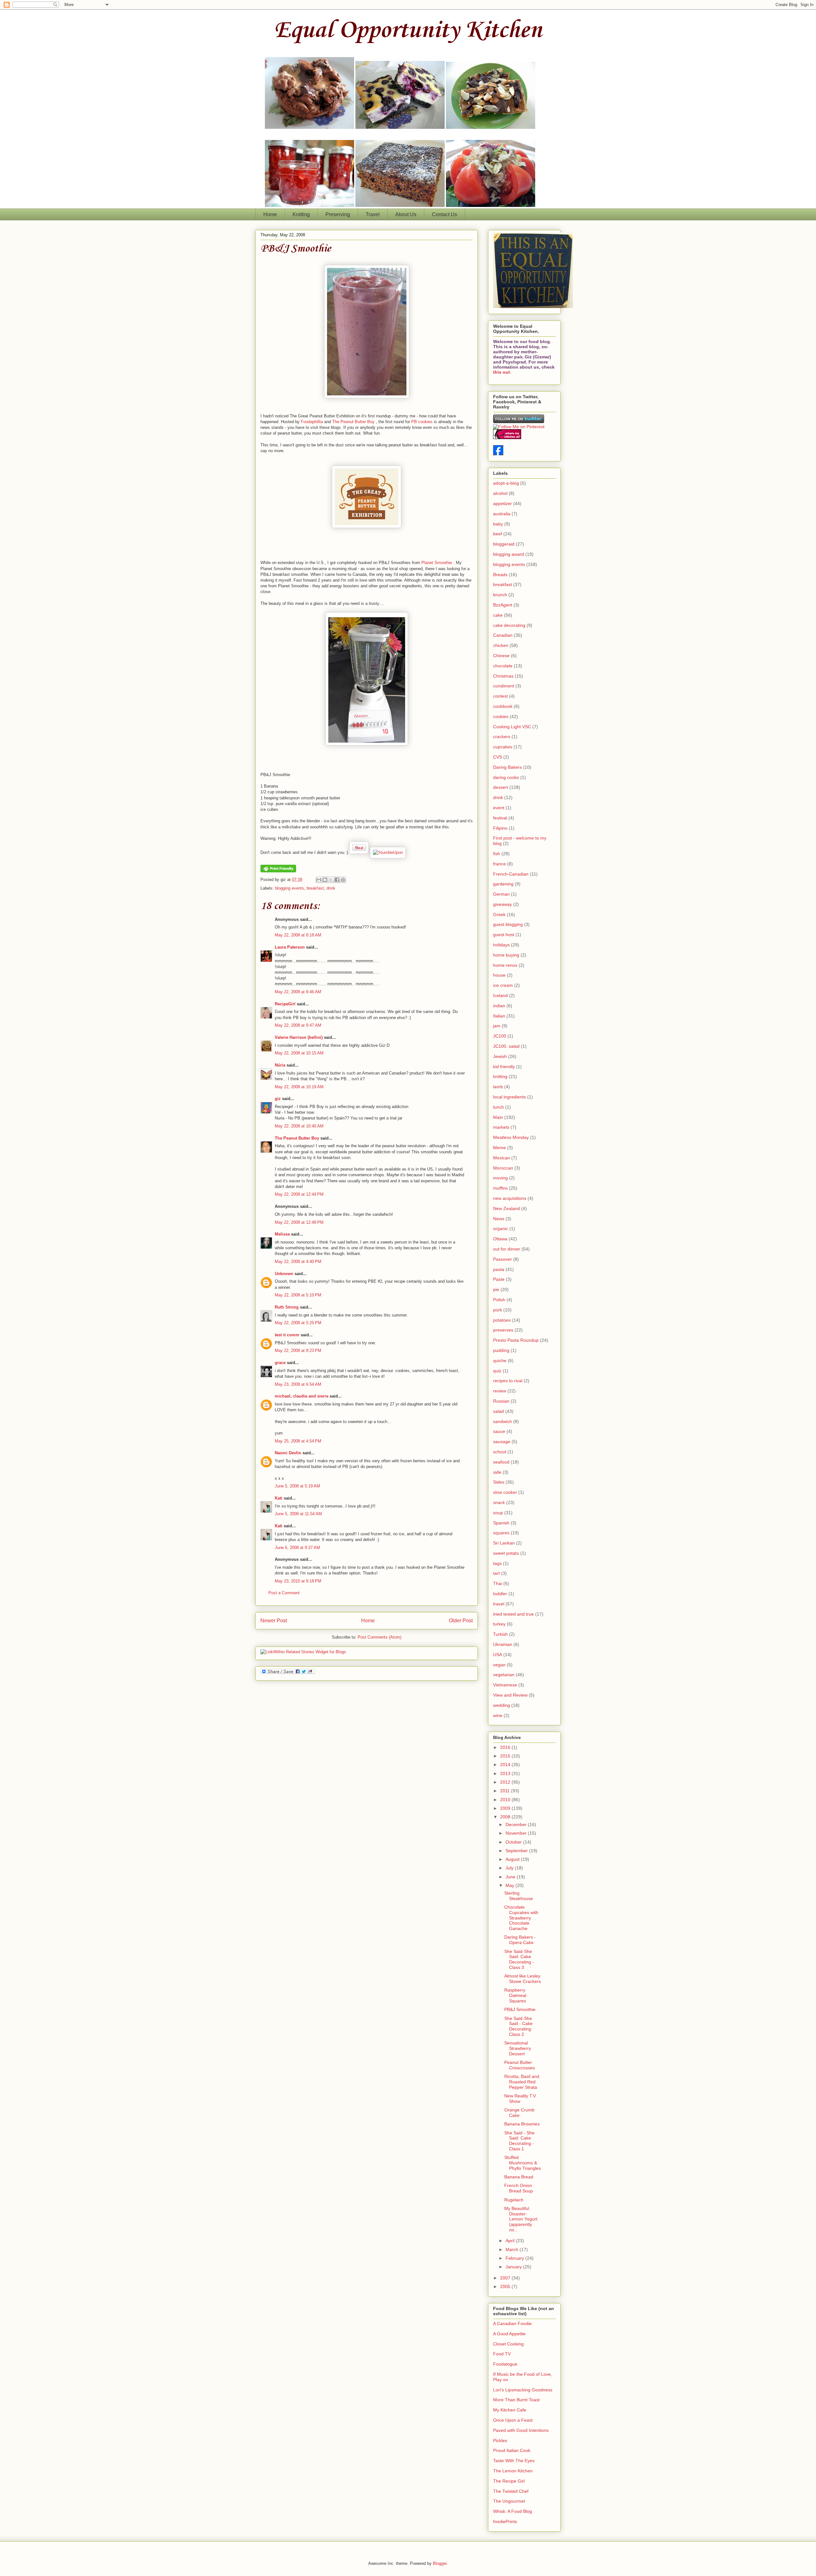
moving (500, 1178)
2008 (506, 1817)
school (500, 1452)
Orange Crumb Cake (519, 2113)
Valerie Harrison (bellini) (299, 1037)
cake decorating (509, 625)
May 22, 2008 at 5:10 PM (298, 1295)
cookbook (503, 706)
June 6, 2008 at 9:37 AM (297, 1548)
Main (498, 1117)
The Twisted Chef (511, 2491)
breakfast (315, 888)
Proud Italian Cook (512, 2450)
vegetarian (504, 1675)
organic (501, 1229)
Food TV (502, 2354)
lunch (499, 1107)
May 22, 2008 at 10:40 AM (299, 1126)
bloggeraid (504, 544)
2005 (506, 2286)
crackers (502, 737)
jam (497, 1026)
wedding (502, 1705)
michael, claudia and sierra (302, 1396)
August (513, 1859)
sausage (502, 1442)
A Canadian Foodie (512, 2323)
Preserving (338, 214)
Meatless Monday (511, 1137)
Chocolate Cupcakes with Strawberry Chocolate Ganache (521, 1918)
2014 (506, 1765)
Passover (503, 1259)
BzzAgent (503, 605)
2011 (506, 1791)
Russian (501, 1401)
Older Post (461, 1621)
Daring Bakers (507, 767)
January (514, 2267)
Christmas (503, 676)
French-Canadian (511, 874)
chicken (501, 645)
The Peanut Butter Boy (353, 422)
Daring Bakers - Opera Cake (520, 1940)
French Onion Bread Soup (519, 2188)
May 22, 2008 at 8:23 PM (298, 1350)
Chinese (501, 656)
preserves (503, 1330)
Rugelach (514, 2200)
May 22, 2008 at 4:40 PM (298, 1262)
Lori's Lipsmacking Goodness (523, 2390)
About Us (406, 214)
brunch (500, 595)
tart (496, 1573)
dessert (501, 787)
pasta (499, 1269)
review (500, 1391)
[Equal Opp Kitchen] (498, 454)
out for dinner (507, 1249)
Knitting (301, 214)
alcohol (500, 493)
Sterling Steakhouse (519, 1896)
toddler (500, 1594)
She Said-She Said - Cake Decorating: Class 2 (518, 2026)
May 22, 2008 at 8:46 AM (298, 992)
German (501, 894)
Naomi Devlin (288, 1453)
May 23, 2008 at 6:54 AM (298, 1384)
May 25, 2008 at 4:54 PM (298, 1441)
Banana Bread (519, 2177)
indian (499, 1006)
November (517, 1833)
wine (498, 1715)
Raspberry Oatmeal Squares (515, 1995)
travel (499, 1604)
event (499, 808)
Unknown (284, 1274)
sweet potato (506, 1553)
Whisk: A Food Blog (513, 2511)
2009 (506, 1808)
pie (496, 1289)
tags (497, 1563)
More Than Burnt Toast (516, 2400)
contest (500, 696)
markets (501, 1127)
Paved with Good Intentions (521, 2430)
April (511, 2241)
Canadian (503, 635)
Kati (279, 1498)
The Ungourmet (509, 2501)
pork (498, 1310)
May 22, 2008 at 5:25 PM (298, 1323)
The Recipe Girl (509, 2481)
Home (270, 214)
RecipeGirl (285, 1004)
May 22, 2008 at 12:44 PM (299, 1194)
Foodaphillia (312, 422)
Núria (280, 1065)
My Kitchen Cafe (510, 2410)
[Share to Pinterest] (343, 880)
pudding (501, 1350)
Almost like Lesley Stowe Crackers (523, 1979)
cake (498, 615)
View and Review (510, 1695)
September (517, 1851)
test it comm (287, 1335)
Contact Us (444, 214)
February (515, 2258)
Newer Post (274, 1621)
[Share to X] (331, 880)
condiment (504, 686)
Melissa (282, 1234)
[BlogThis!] (325, 880)
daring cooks (506, 777)
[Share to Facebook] (337, 880)
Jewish (500, 1056)
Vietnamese (505, 1685)
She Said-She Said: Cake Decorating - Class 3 (519, 1959)
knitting (500, 1076)
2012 (506, 1782)
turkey (499, 1624)
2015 (506, 1756)
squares (501, 1533)
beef (498, 534)
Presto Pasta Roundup (516, 1340)
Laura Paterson (290, 947)
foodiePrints (505, 2521)
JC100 (500, 1036)
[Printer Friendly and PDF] (278, 871)
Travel (373, 214)
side (497, 1472)
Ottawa (500, 1239)
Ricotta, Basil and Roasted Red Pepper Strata (522, 2082)
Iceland (500, 995)
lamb (498, 1087)
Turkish (500, 1634)
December (517, 1824)
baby (498, 524)
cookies (501, 716)
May (510, 1885)
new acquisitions (510, 1198)
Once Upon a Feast (513, 2420)
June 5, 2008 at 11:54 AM (298, 1514)
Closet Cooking (508, 2344)
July (510, 1868)
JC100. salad (506, 1046)
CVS (498, 757)
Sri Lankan (504, 1543)
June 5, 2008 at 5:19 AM (297, 1486)
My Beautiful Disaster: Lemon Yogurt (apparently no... (521, 2219)
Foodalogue (505, 2364)
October (514, 1842)
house (499, 975)
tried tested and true (514, 1614)
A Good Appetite (509, 2334)
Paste (499, 1279)
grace (280, 1363)
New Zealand (506, 1208)
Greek (499, 914)
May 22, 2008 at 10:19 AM (299, 1087)
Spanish (501, 1523)
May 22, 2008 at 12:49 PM (299, 1222)
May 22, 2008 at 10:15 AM (299, 1053)
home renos (505, 965)
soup (498, 1513)
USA (498, 1655)
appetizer (503, 503)
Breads (500, 575)
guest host (504, 935)
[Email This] (319, 880)
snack (499, 1502)
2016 (506, 1747)
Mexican (502, 1158)
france (499, 864)
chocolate (503, 666)
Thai (498, 1583)
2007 (506, 2278)
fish (497, 854)
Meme (499, 1148)
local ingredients (510, 1097)
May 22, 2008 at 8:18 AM (298, 935)
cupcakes (503, 747)
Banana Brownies (522, 2124)
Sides (499, 1482)
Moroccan (503, 1168)
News (499, 1219)
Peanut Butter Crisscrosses (520, 2065)
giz (278, 1099)
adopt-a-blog (506, 483)
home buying (506, 955)
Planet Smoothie (437, 563)
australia (502, 514)
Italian (499, 1016)
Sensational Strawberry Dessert (518, 2048)
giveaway (503, 904)
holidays (501, 945)
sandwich (503, 1421)
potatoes (502, 1320)
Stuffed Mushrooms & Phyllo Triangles (523, 2163)
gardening (503, 884)
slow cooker (505, 1492)
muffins (500, 1188)
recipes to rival (508, 1381)
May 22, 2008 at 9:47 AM (298, 1025)
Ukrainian (503, 1644)
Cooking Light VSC (512, 727)
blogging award (509, 554)
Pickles (500, 2440)
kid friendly (504, 1067)
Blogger (440, 2563)
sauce (499, 1431)
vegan (499, 1665)
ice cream (503, 985)
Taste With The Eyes (514, 2461)
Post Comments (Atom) (379, 1637)
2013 (506, 1773)
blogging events (290, 888)
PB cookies (422, 422)
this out (502, 372)
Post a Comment (284, 1593)
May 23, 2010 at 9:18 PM (298, 1581)
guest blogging (508, 924)
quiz (497, 1371)
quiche (500, 1361)
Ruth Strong (287, 1307)
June (511, 1877)
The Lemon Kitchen (513, 2471)
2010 (506, 1800)
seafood (501, 1462)
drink (331, 888)
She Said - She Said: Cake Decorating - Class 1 (519, 2141)
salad (499, 1411)
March (513, 2249)
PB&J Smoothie (296, 249)
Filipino (500, 828)
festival (500, 818)
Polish (499, 1300)
